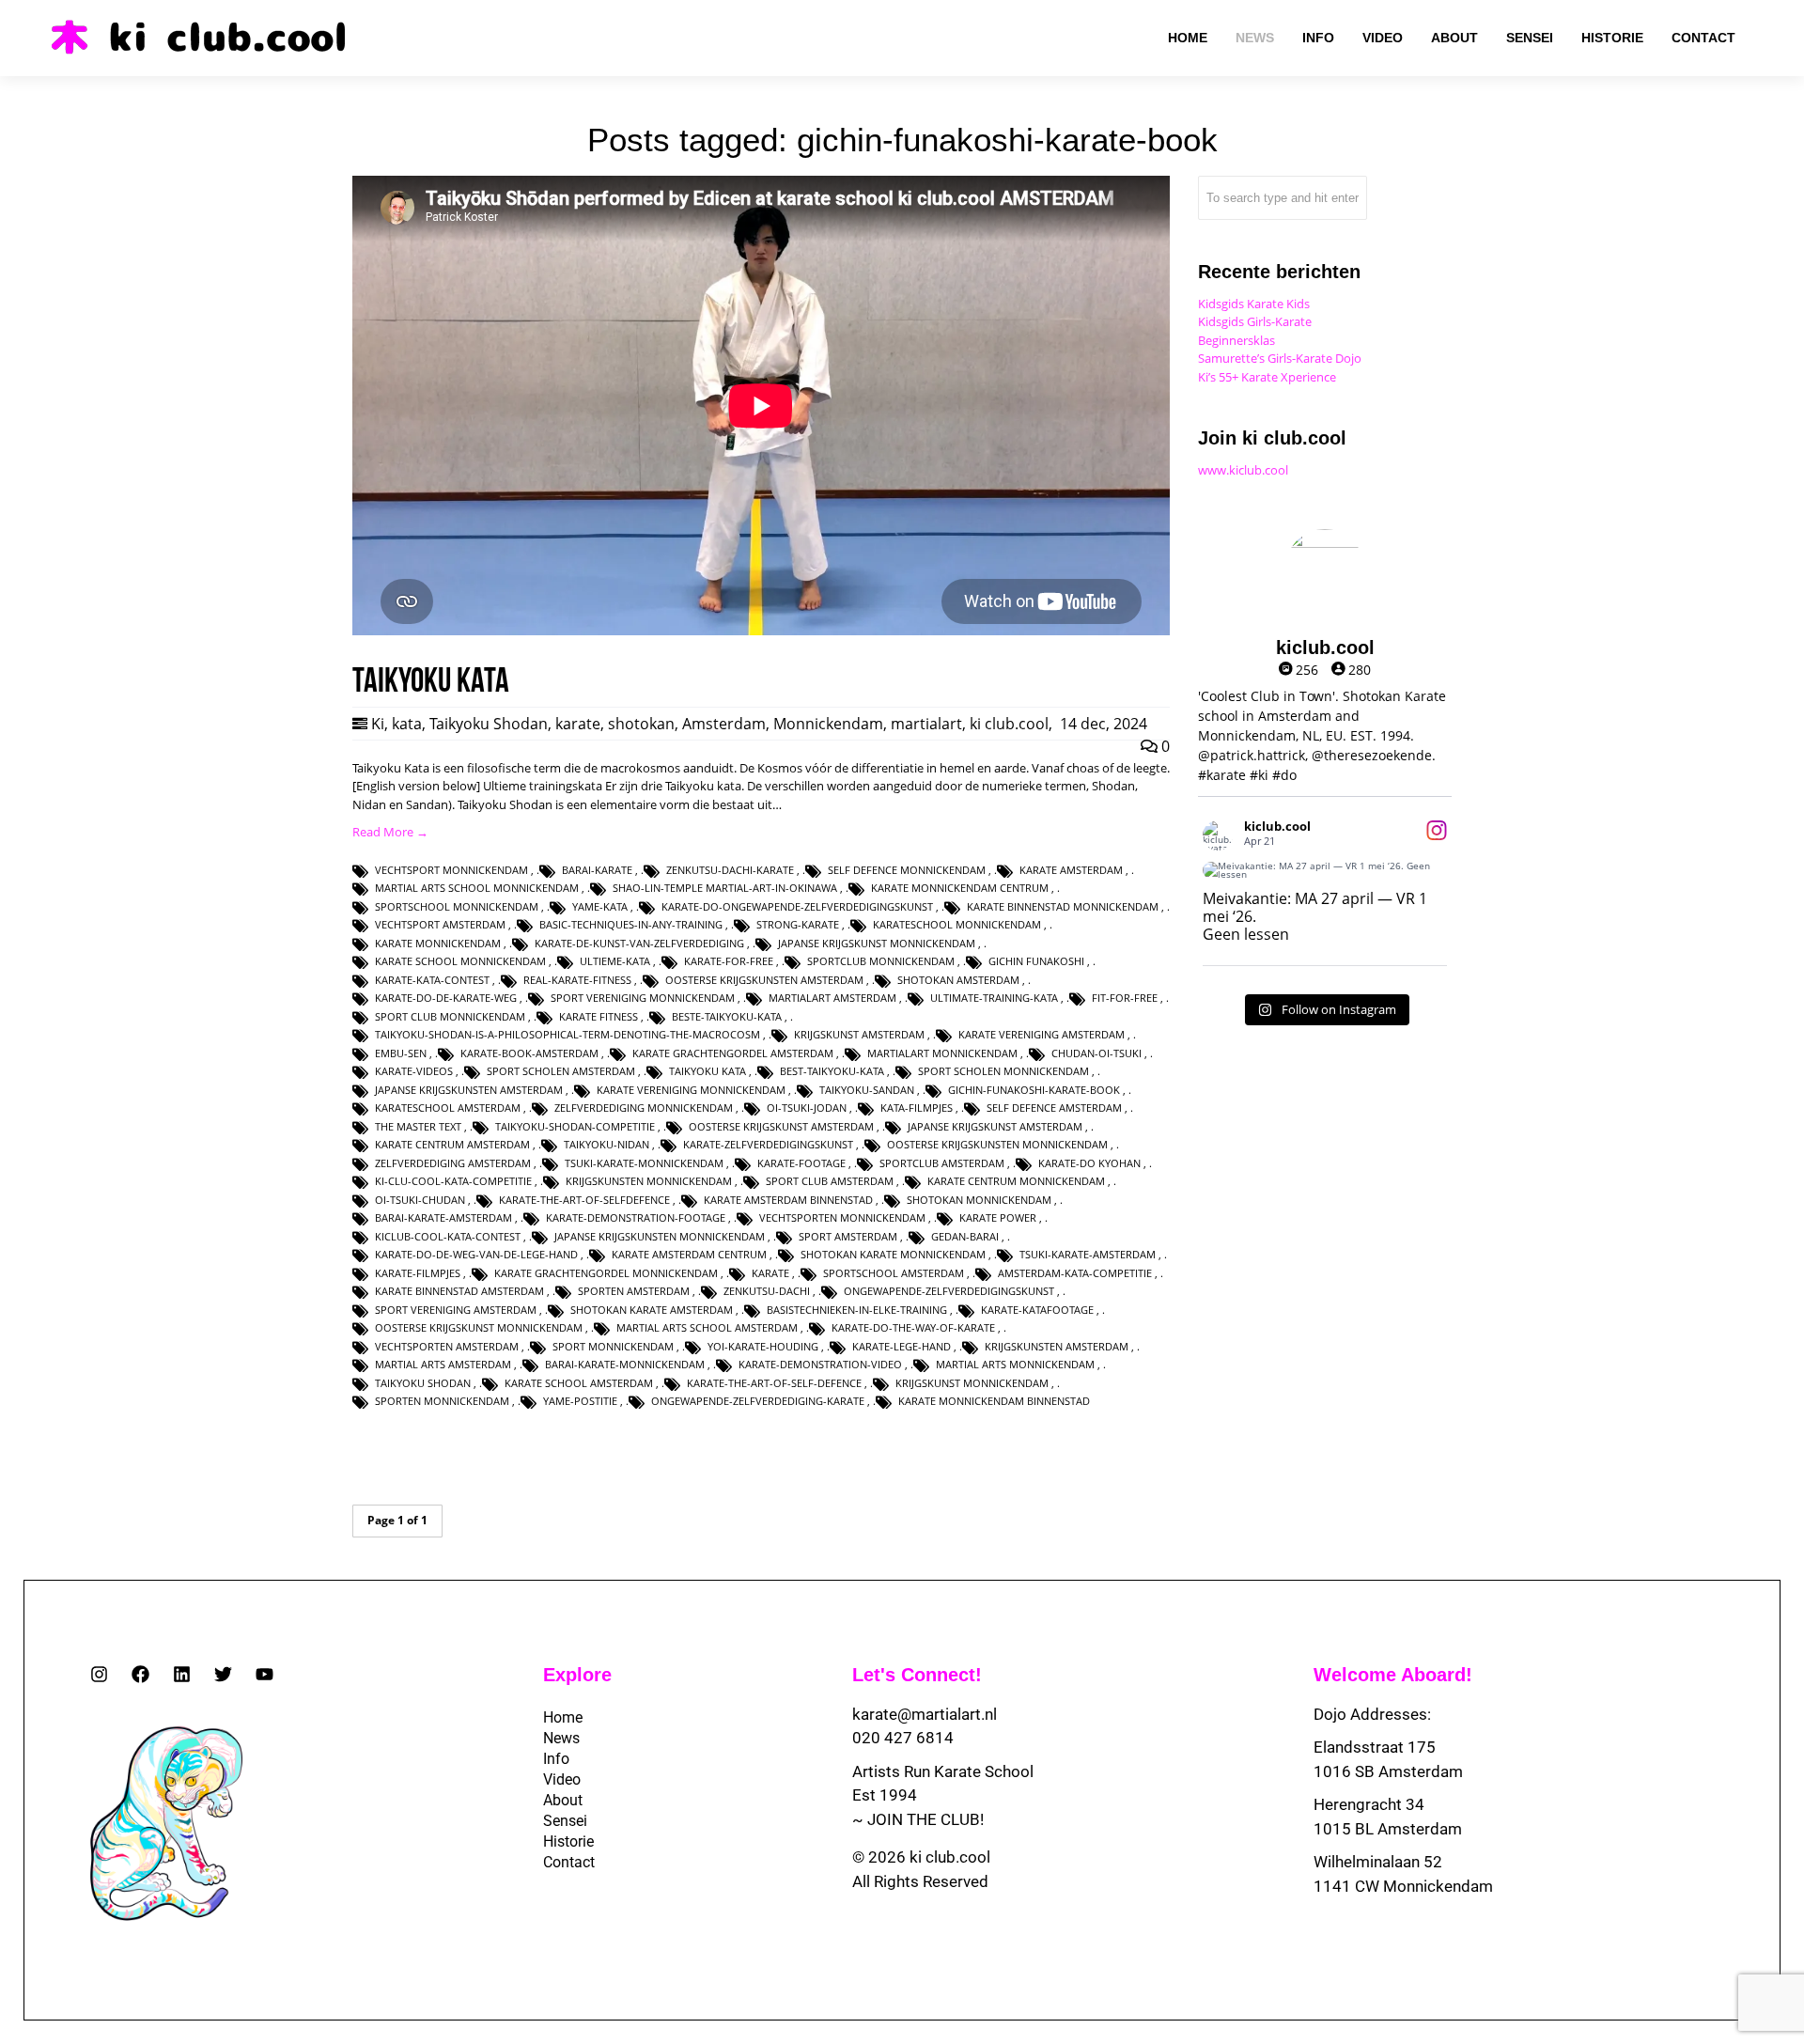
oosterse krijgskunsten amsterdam (764, 980)
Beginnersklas (1236, 340)
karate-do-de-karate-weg (446, 998)
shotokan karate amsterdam (652, 1310)
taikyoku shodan (423, 1383)
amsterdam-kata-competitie (1075, 1273)
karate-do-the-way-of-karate (913, 1327)
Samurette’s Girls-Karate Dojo (1280, 358)
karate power (998, 1217)
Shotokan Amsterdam (958, 980)
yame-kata (600, 906)
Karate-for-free (729, 961)
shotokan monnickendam (979, 1200)
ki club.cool (1009, 724)
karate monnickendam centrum (960, 888)
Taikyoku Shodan (489, 724)
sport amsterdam (848, 1236)
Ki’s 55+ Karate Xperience (1267, 377)
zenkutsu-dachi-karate (730, 870)
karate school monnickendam (460, 961)
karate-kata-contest (432, 980)
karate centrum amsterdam (452, 1144)
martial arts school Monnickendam (477, 888)
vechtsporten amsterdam (447, 1346)
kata (407, 724)
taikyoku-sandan (867, 1090)
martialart (926, 724)
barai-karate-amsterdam (443, 1217)
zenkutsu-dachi (767, 1291)
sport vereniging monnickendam (643, 998)
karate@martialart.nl (925, 1714)
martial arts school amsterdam (707, 1327)
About (563, 1800)
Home (563, 1717)
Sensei (565, 1821)
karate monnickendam (438, 943)
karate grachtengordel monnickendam (606, 1273)
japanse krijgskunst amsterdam (995, 1126)
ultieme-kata (615, 961)
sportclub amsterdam (942, 1163)
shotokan (641, 724)
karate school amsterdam (579, 1383)
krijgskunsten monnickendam (649, 1181)
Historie (568, 1841)
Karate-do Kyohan (1089, 1163)
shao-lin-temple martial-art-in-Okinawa (725, 888)
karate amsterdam (1071, 870)
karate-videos (414, 1071)
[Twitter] (223, 1674)
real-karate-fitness (577, 980)
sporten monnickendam (442, 1401)
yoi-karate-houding (763, 1346)
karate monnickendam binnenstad (994, 1401)
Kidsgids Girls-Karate (1255, 321)
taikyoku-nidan (607, 1144)
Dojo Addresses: (1372, 1714)
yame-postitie (580, 1401)
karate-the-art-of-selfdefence (584, 1200)
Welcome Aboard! (1393, 1675)
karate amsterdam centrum (689, 1254)
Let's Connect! (917, 1675)
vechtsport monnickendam (451, 870)
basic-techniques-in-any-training (631, 924)
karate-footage (801, 1163)
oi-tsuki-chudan (420, 1200)
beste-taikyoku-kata (727, 1016)
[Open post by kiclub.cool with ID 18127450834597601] (1325, 870)
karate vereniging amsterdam (1042, 1034)
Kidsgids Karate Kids (1254, 304)
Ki (378, 724)
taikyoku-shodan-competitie (575, 1126)
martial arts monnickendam (1015, 1364)
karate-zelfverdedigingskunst (768, 1144)
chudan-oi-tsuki (1096, 1053)
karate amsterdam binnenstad (788, 1200)
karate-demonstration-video (820, 1364)
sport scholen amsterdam (561, 1071)
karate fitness (599, 1016)
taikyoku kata (708, 1071)
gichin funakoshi (1036, 961)
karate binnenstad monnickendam (1063, 906)
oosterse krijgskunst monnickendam (479, 1327)
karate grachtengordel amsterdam (733, 1053)
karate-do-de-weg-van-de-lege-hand (476, 1254)
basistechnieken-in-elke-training (857, 1310)
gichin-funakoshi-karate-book (1034, 1090)
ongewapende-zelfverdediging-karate (758, 1401)
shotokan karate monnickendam (893, 1254)
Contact (569, 1862)
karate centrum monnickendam (1016, 1181)
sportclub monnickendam (881, 961)
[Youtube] (264, 1674)
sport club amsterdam (830, 1181)
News (561, 1738)
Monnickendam (828, 724)
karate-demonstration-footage (636, 1217)
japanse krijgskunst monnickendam (877, 943)
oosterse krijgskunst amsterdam (781, 1126)
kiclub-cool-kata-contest (448, 1236)
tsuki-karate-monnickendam (644, 1163)
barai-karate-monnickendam (625, 1364)
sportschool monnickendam (457, 906)
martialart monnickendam (942, 1053)
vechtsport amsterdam (440, 924)
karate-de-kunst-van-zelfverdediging (639, 943)
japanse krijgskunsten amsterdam (469, 1090)
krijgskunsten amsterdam (1057, 1346)
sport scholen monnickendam (1003, 1071)
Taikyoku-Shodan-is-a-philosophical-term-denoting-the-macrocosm (568, 1034)
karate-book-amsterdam (529, 1053)
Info (556, 1759)
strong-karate (798, 924)
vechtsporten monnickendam (842, 1217)
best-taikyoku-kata (832, 1071)
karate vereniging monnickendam (691, 1090)
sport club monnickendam (450, 1016)
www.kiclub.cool (1243, 470)
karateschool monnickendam (957, 924)
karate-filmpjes (418, 1273)
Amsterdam (724, 724)
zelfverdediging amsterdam (453, 1163)
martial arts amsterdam (443, 1364)
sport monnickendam (613, 1346)
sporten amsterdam (634, 1291)
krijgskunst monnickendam (972, 1383)
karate (578, 724)
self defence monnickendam (907, 870)
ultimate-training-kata (994, 998)
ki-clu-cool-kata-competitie (453, 1181)
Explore (577, 1675)
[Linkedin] (182, 1674)
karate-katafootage (1037, 1310)
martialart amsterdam (832, 998)
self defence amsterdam (1054, 1108)
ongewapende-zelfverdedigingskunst (949, 1291)
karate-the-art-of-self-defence (774, 1383)
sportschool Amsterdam (894, 1273)
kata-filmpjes (917, 1108)
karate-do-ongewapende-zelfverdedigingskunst (797, 906)
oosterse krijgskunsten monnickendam (997, 1144)
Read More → (390, 832)
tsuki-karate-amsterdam (1088, 1254)
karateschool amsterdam (448, 1108)
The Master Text (418, 1126)
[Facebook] (140, 1674)
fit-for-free (1125, 998)
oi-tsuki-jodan (807, 1108)
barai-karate (597, 870)
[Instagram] (99, 1674)
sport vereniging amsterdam (456, 1310)
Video (562, 1779)
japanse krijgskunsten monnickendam (660, 1236)
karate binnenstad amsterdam (459, 1291)
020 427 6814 (903, 1738)
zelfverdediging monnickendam (644, 1108)
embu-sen (401, 1053)
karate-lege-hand (902, 1346)
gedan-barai (965, 1236)
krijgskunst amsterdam (859, 1034)
